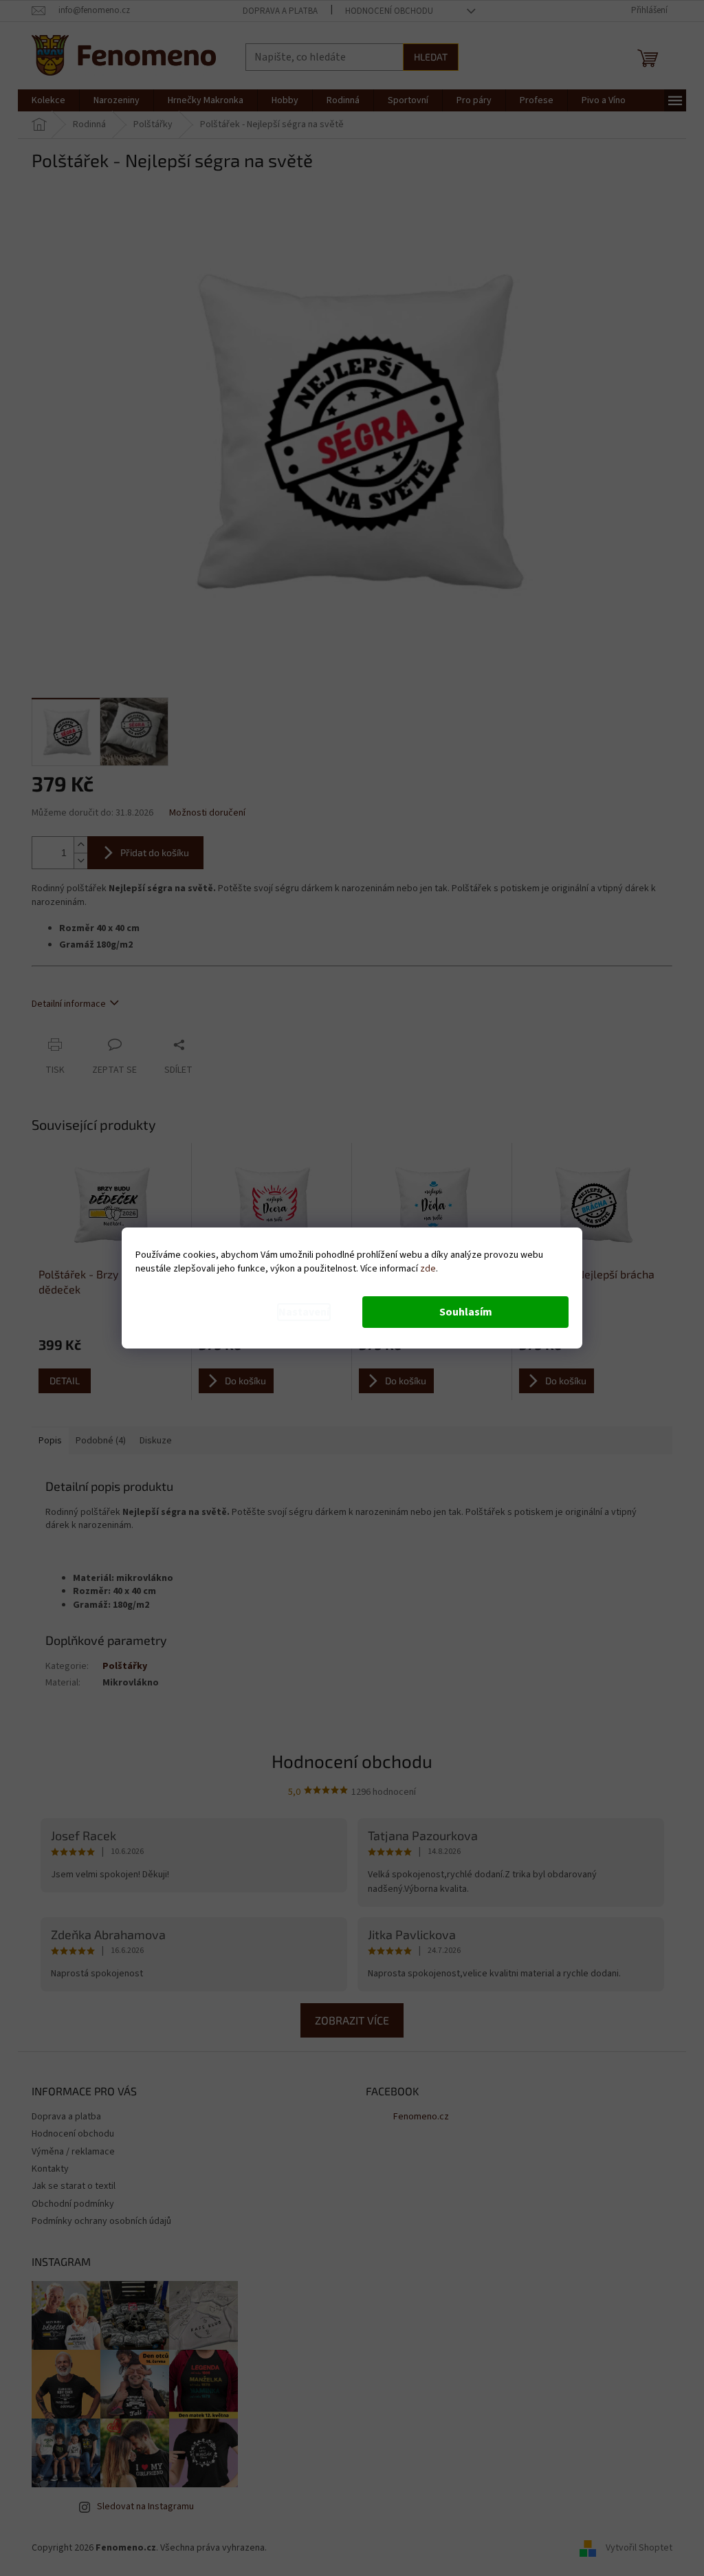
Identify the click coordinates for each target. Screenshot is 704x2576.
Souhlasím (466, 1312)
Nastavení (304, 1312)
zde (428, 1269)
